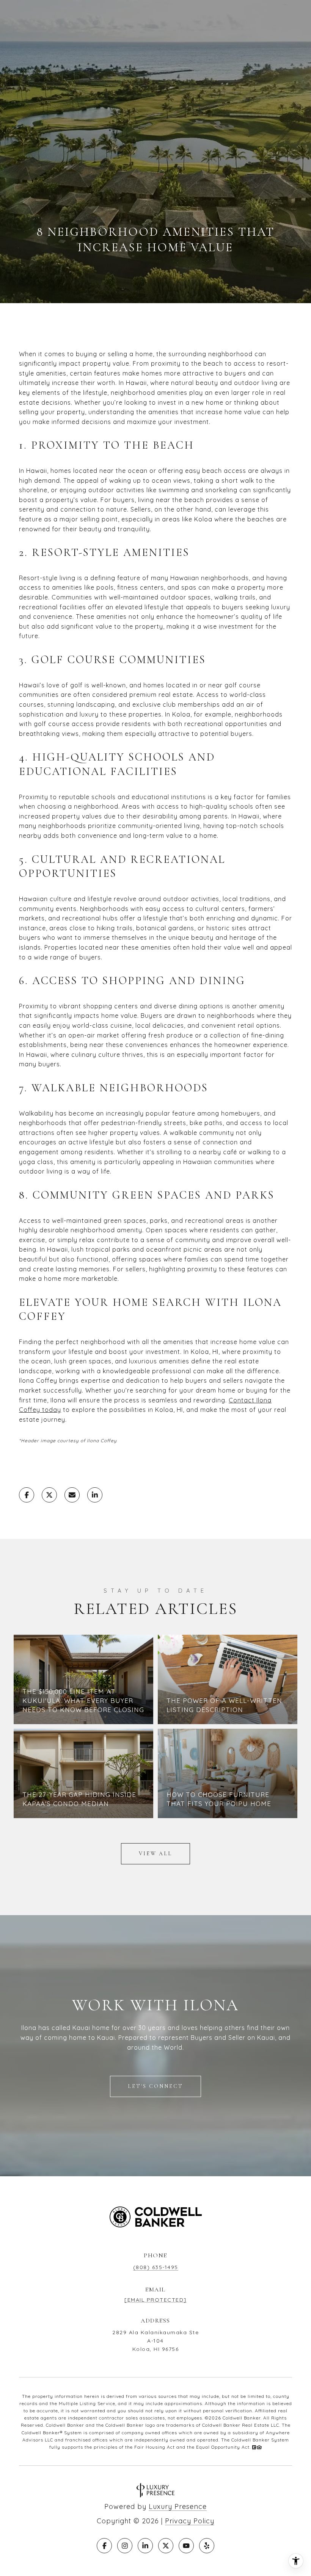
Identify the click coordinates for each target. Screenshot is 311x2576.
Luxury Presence (178, 2506)
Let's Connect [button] (155, 2086)
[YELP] (207, 2546)
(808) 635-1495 (156, 2267)
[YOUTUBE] (186, 2546)
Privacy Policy (190, 2521)
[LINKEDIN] (145, 2546)
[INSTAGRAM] (125, 2546)
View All (155, 1854)
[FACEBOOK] (104, 2546)
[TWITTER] (166, 2546)
